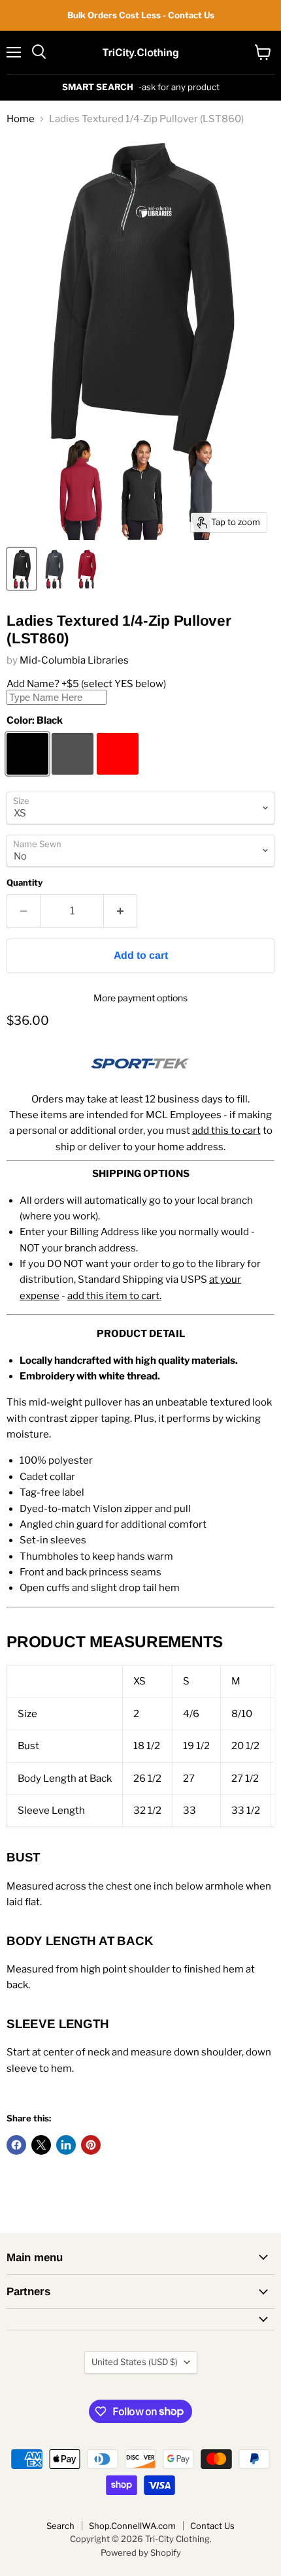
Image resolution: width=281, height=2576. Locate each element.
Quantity (25, 883)
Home (21, 119)
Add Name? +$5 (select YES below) (86, 684)
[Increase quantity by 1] (121, 911)
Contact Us (212, 2526)
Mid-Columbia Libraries (74, 660)
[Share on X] (41, 2145)
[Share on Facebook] (16, 2145)
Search (60, 2526)
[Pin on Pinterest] (91, 2145)
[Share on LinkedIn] (66, 2145)
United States (135, 2362)
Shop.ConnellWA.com (132, 2526)
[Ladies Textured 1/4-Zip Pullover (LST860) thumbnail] (22, 569)
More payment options (140, 998)
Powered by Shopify (141, 2552)
